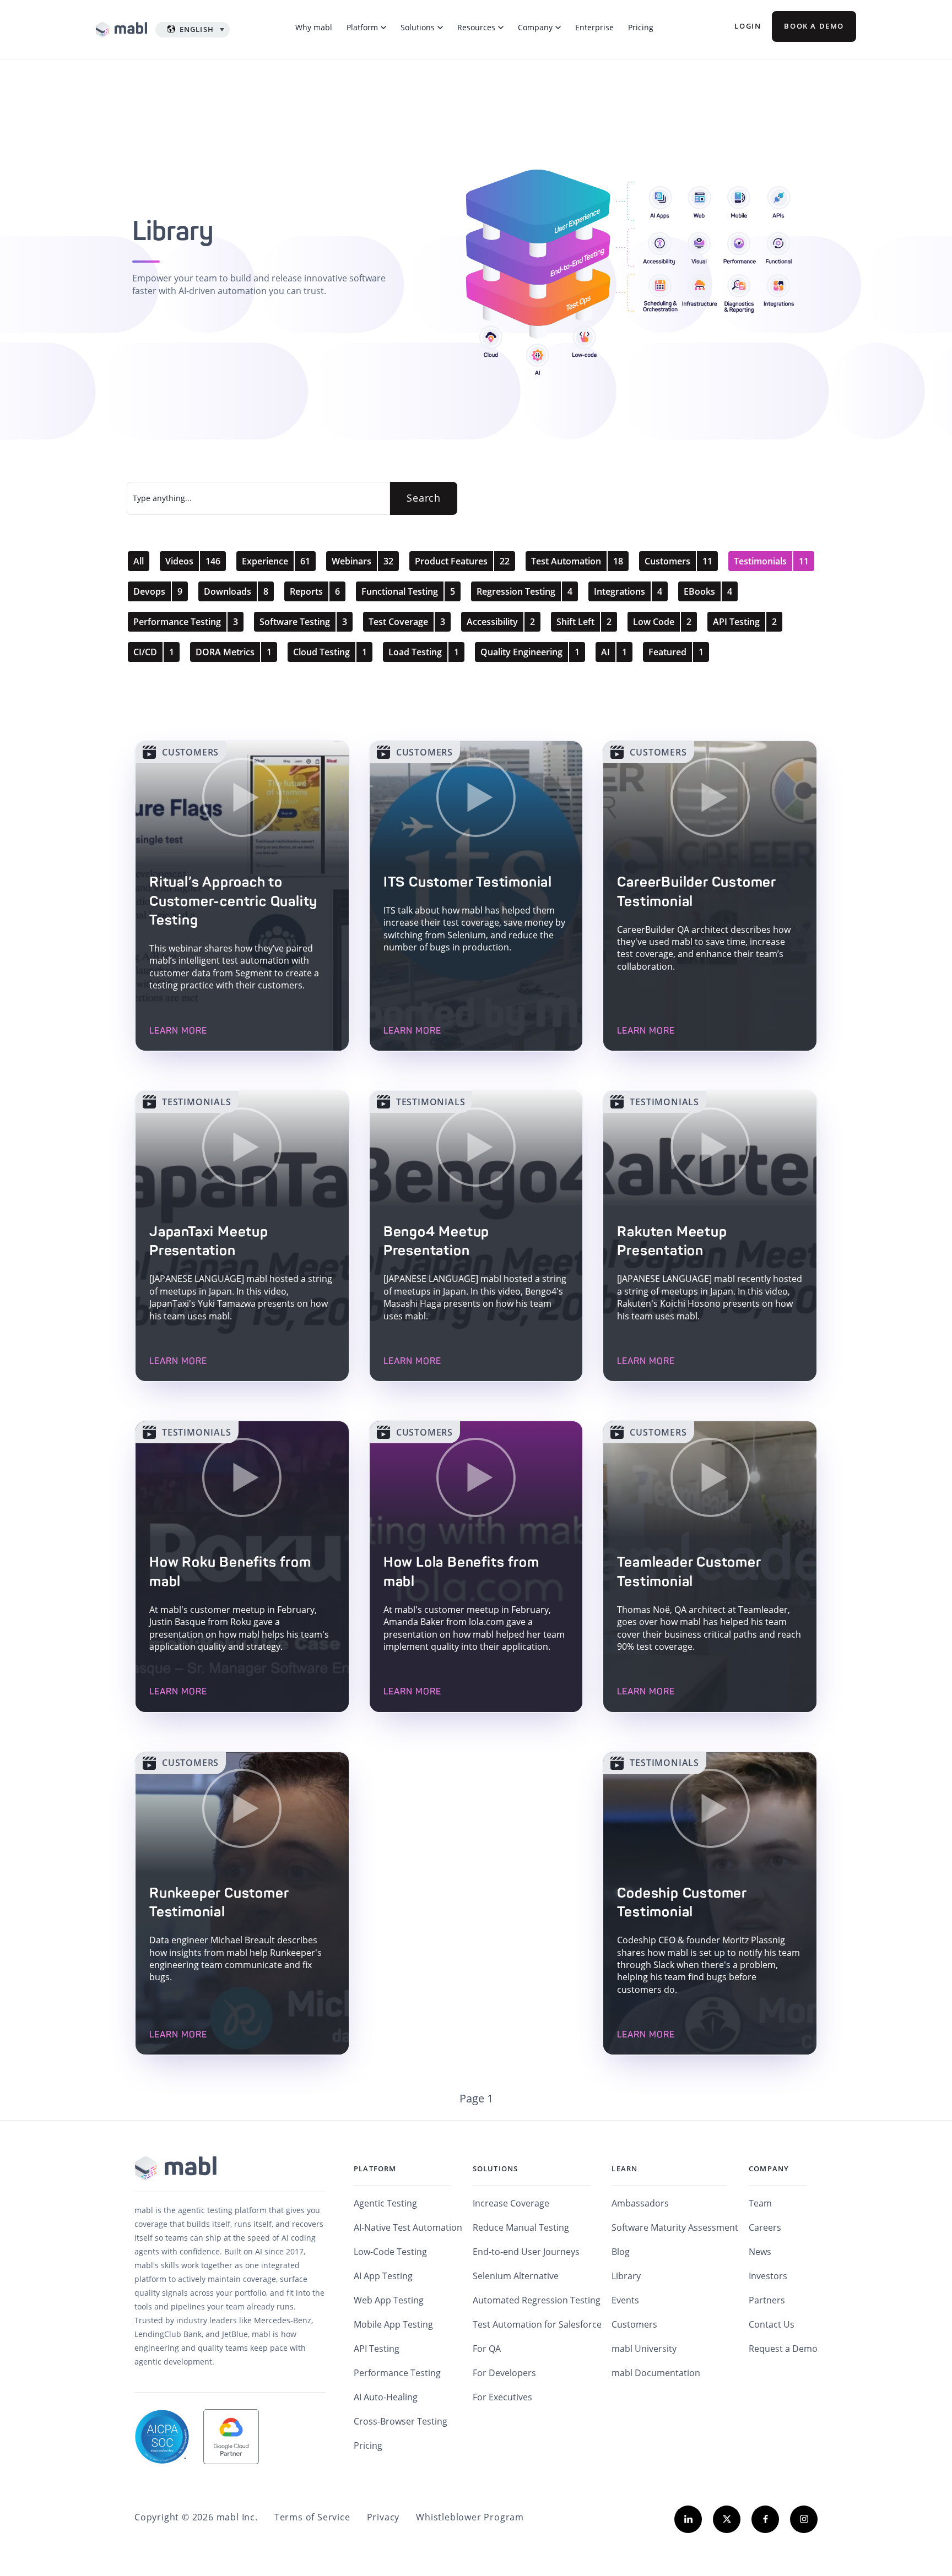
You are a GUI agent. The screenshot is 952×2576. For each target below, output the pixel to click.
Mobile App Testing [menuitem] (393, 2324)
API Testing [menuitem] (377, 2349)
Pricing (641, 27)
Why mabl (314, 27)
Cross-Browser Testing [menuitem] (401, 2421)
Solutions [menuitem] (496, 2169)
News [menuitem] (760, 2252)
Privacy (383, 2517)
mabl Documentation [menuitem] (656, 2373)
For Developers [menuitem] (504, 2373)
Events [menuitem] (625, 2300)
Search (424, 498)
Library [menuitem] (626, 2276)
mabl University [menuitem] (644, 2349)
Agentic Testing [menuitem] (385, 2203)
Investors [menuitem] (768, 2276)
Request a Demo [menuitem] (783, 2349)
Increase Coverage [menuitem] (511, 2203)
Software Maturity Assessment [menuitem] (675, 2227)
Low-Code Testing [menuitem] (390, 2252)
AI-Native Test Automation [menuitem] (408, 2227)
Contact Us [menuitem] (772, 2324)
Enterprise (594, 27)
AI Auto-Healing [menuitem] (386, 2397)
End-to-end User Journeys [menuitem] (526, 2252)
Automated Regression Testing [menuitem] (537, 2300)
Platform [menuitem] (375, 2169)
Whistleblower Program (470, 2517)
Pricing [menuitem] (368, 2445)
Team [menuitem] (760, 2203)
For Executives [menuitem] (502, 2397)
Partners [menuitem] (767, 2300)
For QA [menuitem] (487, 2349)
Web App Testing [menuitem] (389, 2300)
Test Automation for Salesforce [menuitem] (537, 2324)
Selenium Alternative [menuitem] (516, 2276)
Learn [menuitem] (624, 2169)
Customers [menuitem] (634, 2324)
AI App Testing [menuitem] (383, 2276)
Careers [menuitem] (765, 2227)
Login (748, 26)
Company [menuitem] (769, 2169)
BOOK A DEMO (814, 26)
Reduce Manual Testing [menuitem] (521, 2227)
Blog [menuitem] (621, 2252)
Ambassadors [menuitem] (640, 2203)
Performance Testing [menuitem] (397, 2373)
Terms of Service (312, 2517)
